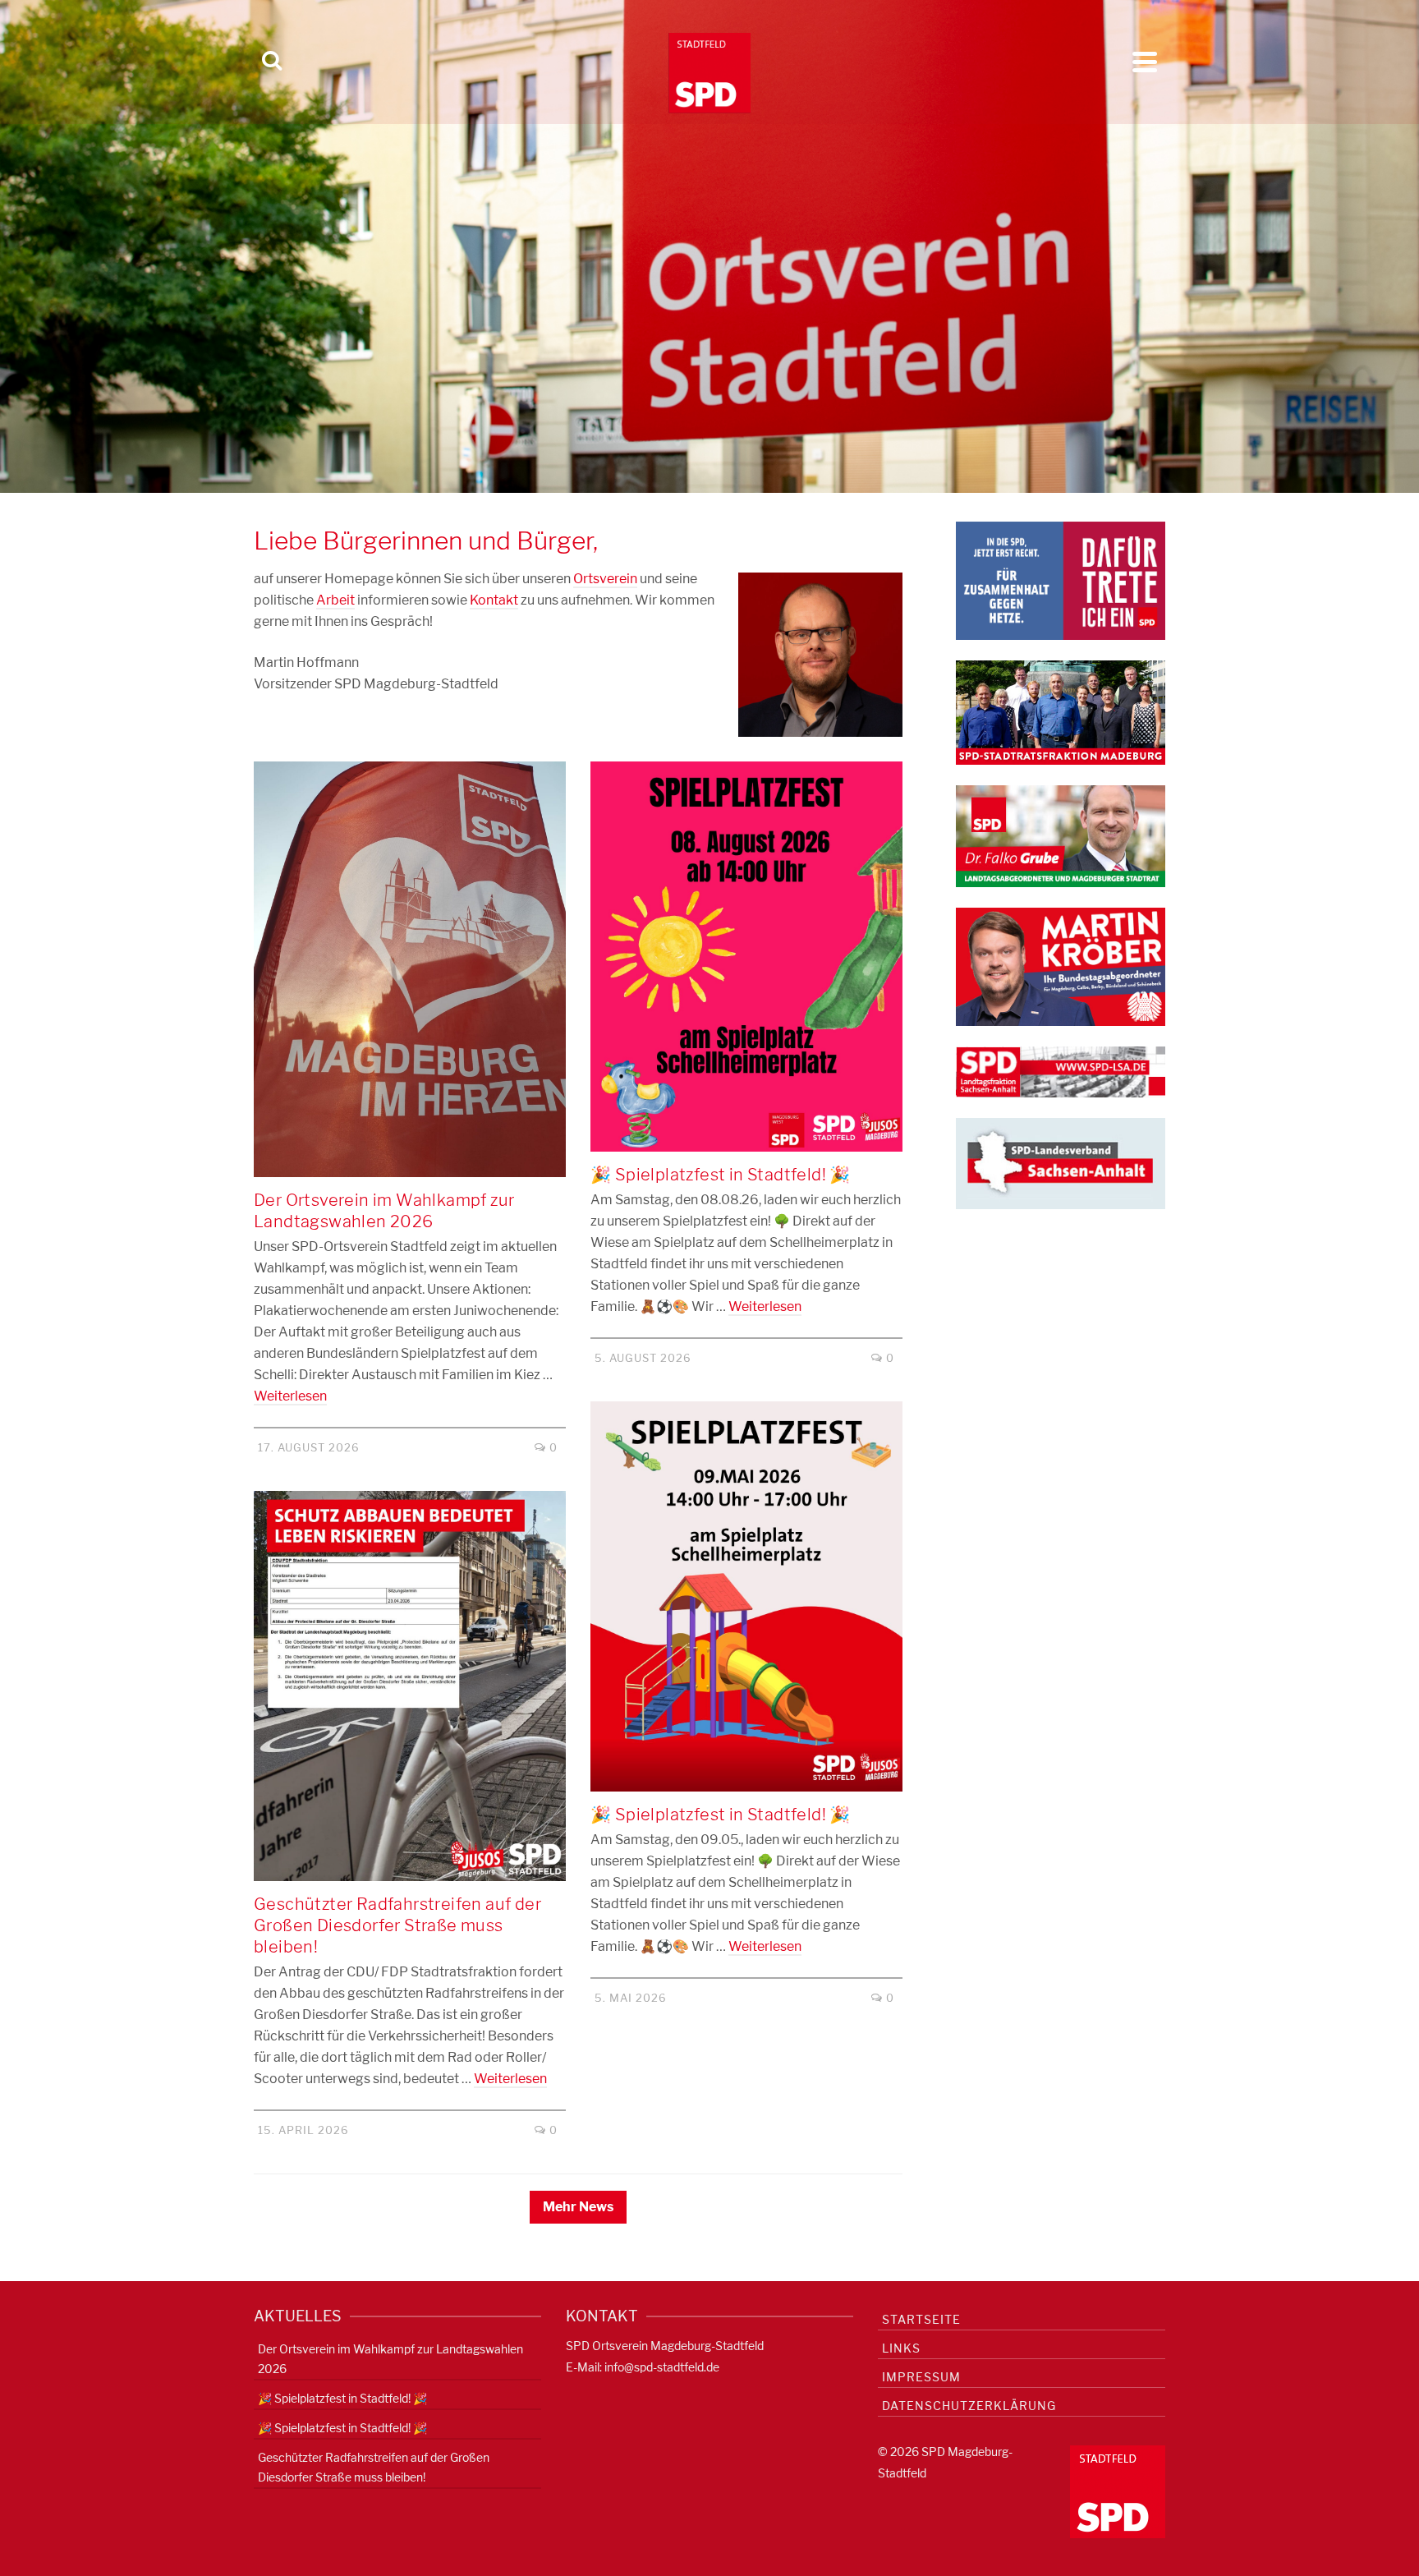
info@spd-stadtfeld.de (662, 2367)
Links (901, 2348)
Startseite (921, 2319)
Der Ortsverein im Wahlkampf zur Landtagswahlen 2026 (390, 2359)
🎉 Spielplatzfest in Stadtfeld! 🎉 (342, 2398)
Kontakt (494, 600)
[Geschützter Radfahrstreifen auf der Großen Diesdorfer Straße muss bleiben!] (410, 1686)
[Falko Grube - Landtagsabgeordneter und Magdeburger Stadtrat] (1061, 835)
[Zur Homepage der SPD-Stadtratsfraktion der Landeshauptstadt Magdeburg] (1061, 712)
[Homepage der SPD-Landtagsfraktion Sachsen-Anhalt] (1061, 1071)
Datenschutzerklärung (969, 2406)
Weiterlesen (290, 1396)
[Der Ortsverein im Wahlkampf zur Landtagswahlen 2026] (410, 970)
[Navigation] (1145, 62)
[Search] (272, 62)
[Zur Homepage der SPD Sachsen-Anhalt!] (1061, 1163)
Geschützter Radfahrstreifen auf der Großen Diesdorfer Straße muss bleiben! (374, 2467)
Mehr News (578, 2207)
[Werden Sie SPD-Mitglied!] (1061, 580)
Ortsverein (605, 579)
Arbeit (335, 600)
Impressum (921, 2377)
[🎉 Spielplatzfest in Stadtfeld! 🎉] (746, 957)
